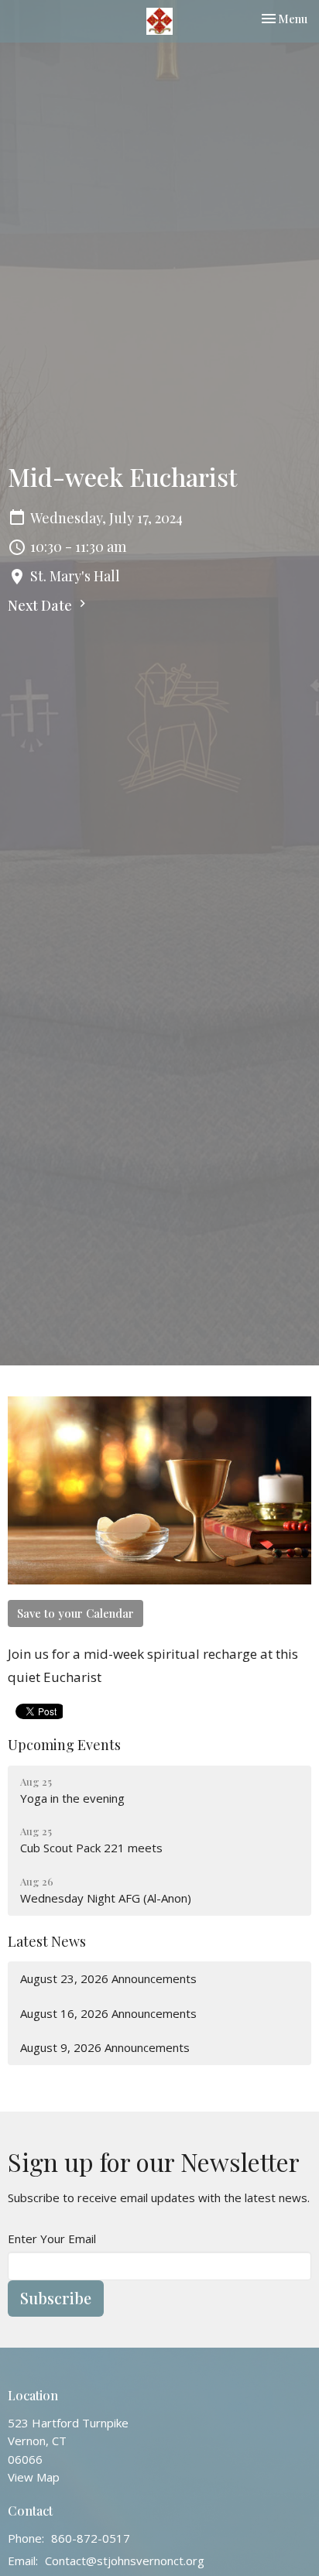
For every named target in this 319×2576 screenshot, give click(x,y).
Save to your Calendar (75, 1613)
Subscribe (56, 2298)
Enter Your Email (52, 2239)
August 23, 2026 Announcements (108, 1978)
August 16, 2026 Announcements (108, 2013)
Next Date (41, 605)
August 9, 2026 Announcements (105, 2047)
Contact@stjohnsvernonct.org (125, 2561)
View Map (34, 2477)
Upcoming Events (64, 1745)
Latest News (47, 1941)
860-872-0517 (91, 2538)
